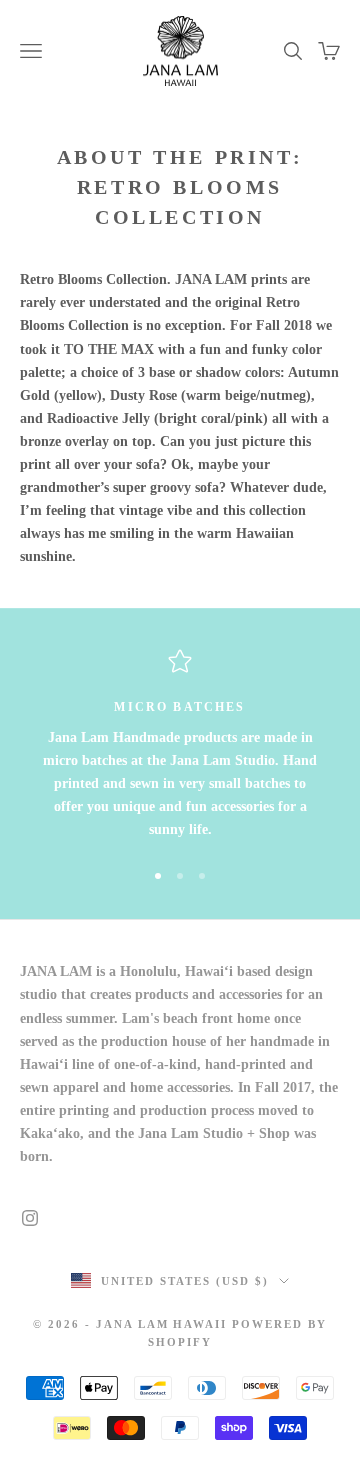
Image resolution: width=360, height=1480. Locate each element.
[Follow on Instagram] (30, 1218)
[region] (180, 745)
